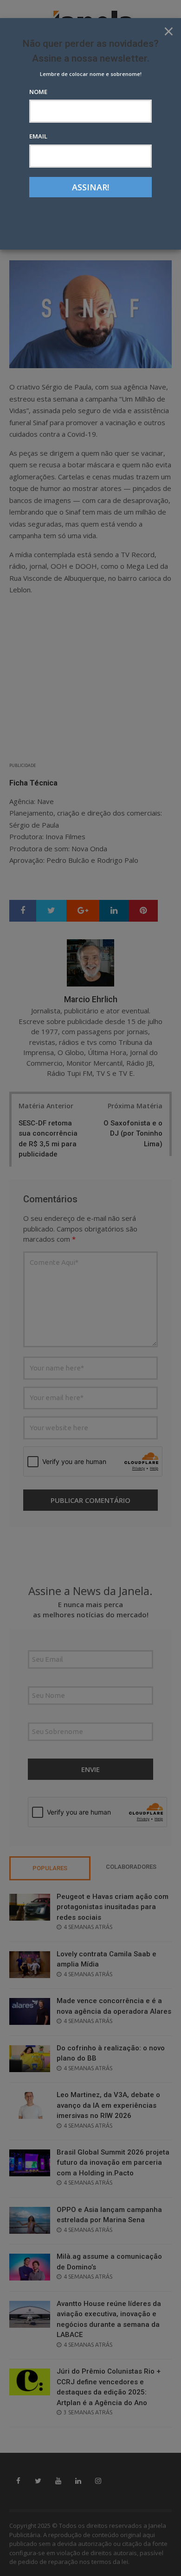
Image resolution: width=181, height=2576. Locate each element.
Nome (38, 92)
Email (38, 136)
